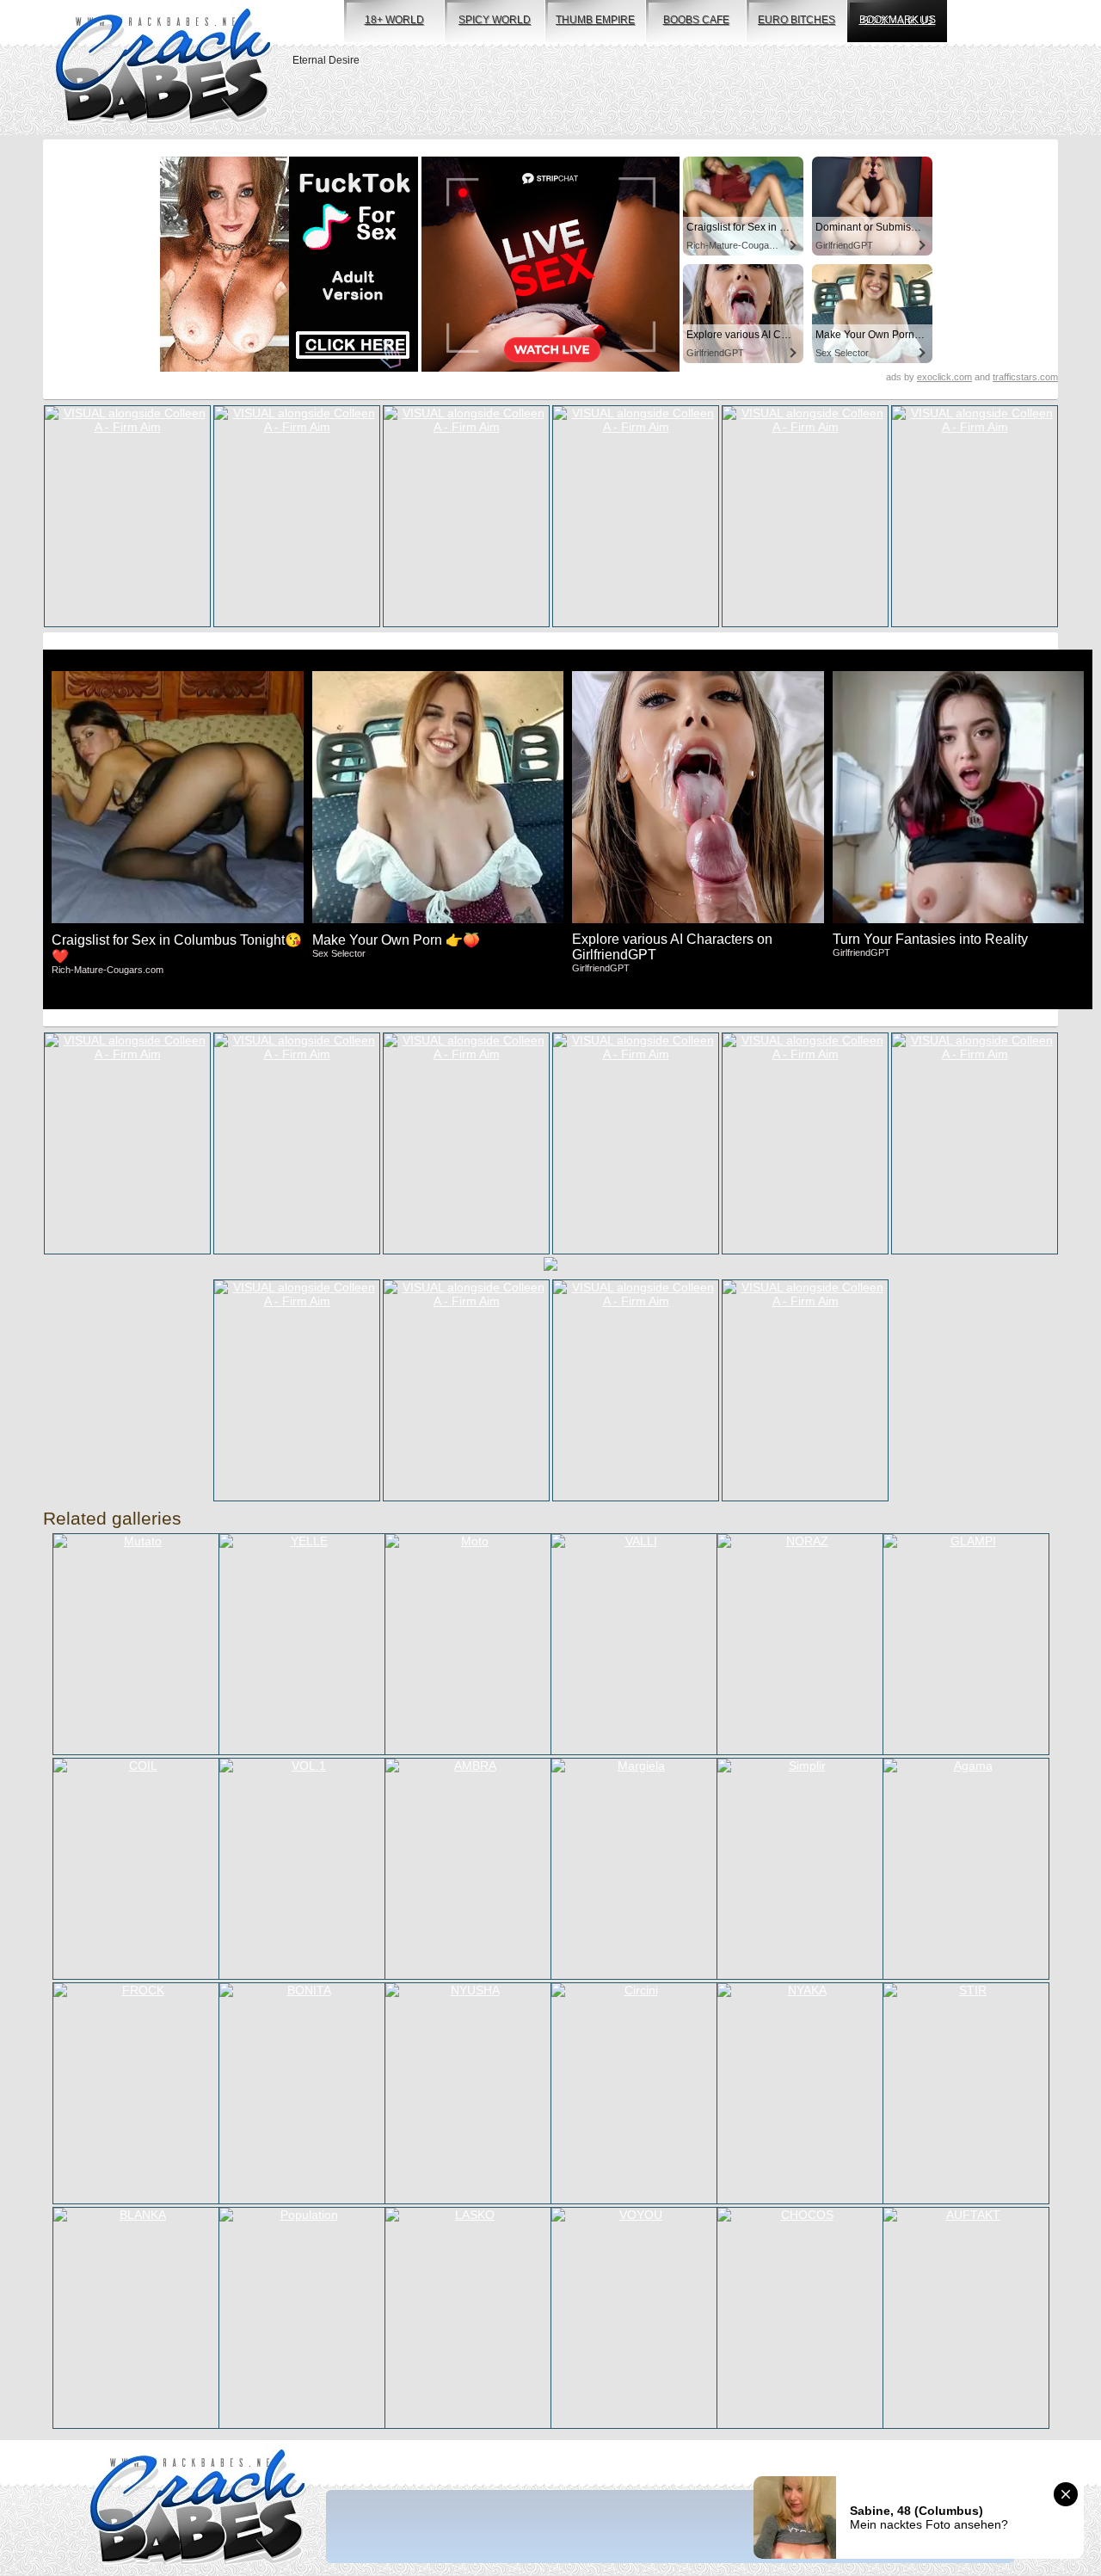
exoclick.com (944, 377)
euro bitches (797, 20)
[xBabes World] (163, 68)
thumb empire (595, 20)
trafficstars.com (1025, 377)
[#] (197, 2508)
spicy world (495, 20)
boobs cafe (696, 20)
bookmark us (898, 20)
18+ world (394, 20)
